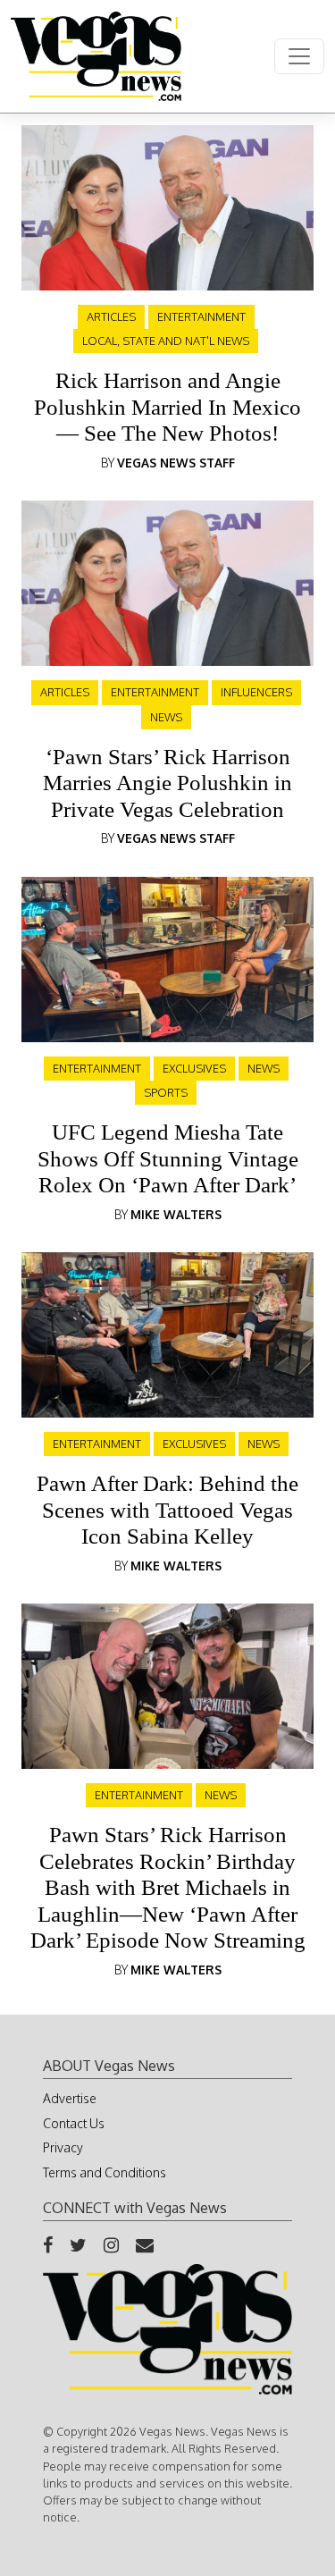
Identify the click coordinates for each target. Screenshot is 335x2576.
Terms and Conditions (105, 2172)
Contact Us (74, 2123)
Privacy (63, 2147)
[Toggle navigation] (299, 56)
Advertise (70, 2098)
